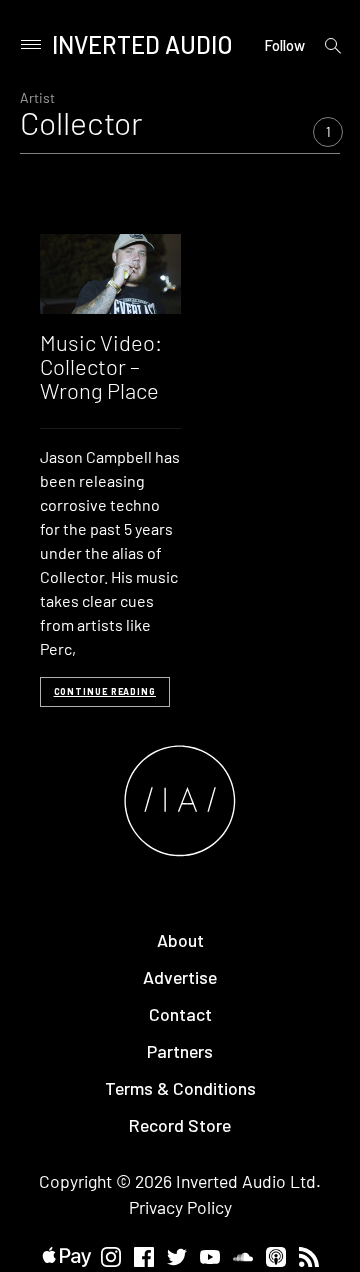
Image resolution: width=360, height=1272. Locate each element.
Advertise (180, 977)
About (180, 940)
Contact (180, 1014)
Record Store (180, 1125)
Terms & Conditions (180, 1088)
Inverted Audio (142, 44)
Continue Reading (105, 691)
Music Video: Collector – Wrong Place (101, 366)
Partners (180, 1051)
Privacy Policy (180, 1207)
